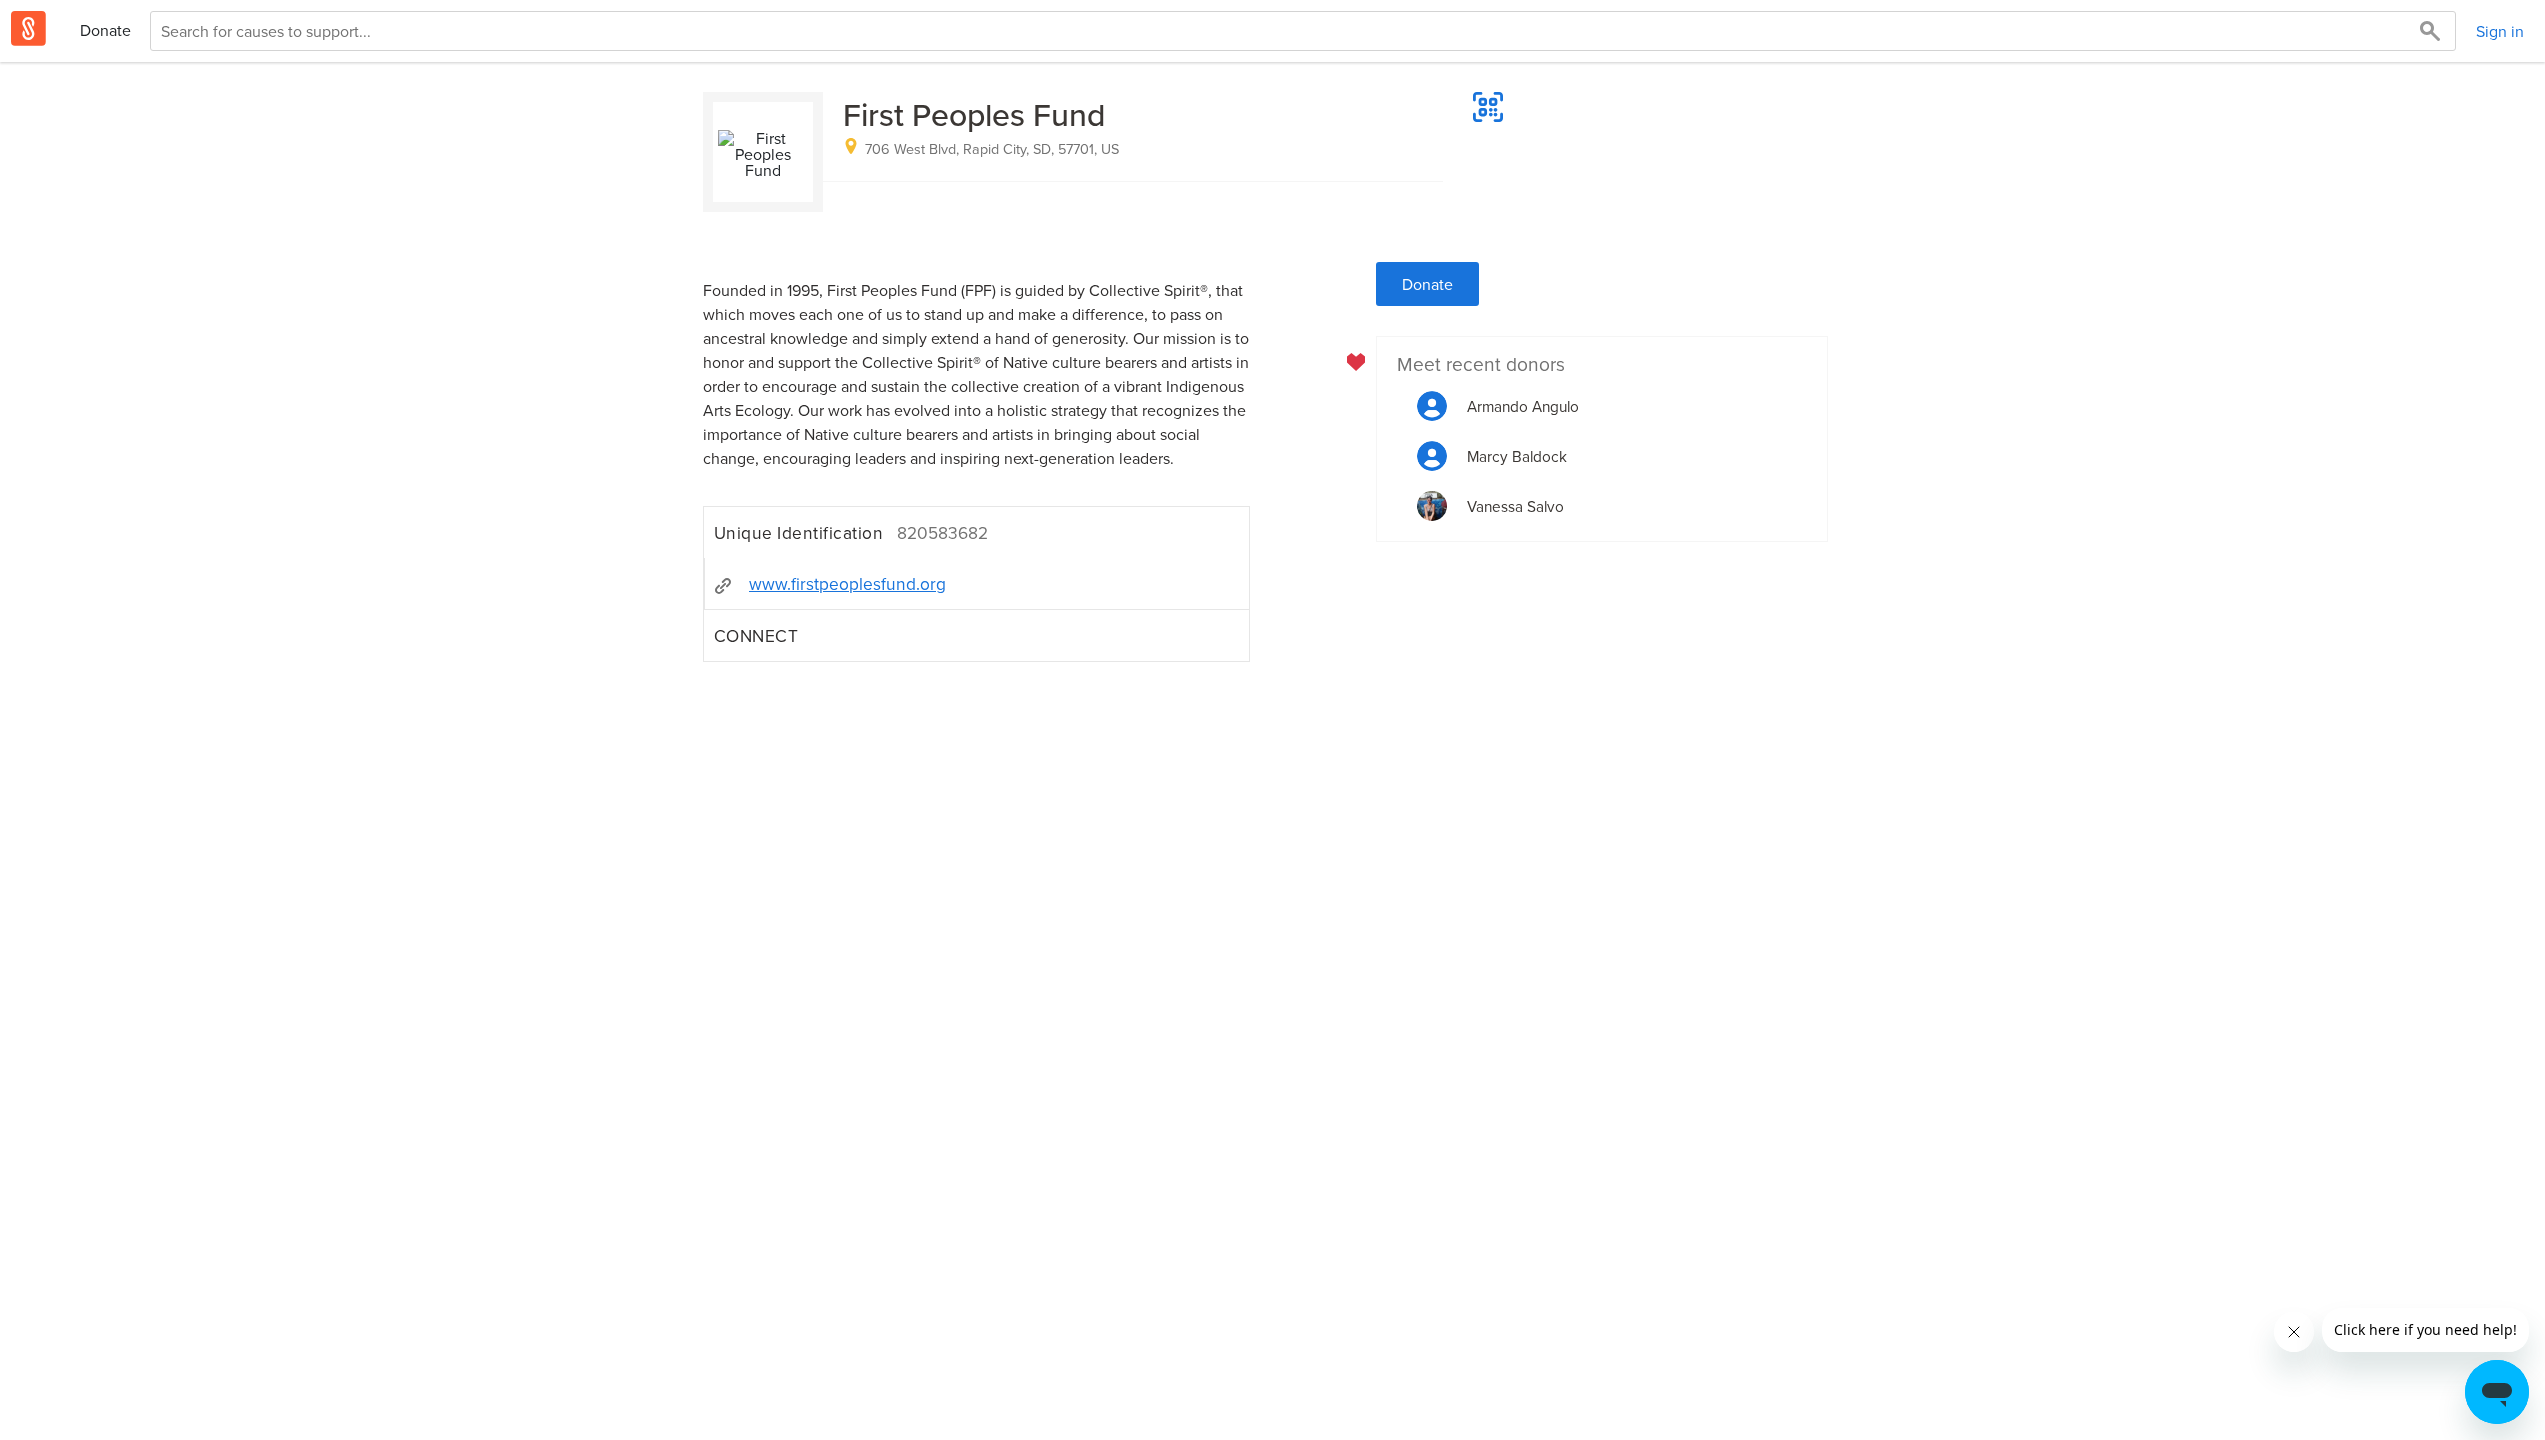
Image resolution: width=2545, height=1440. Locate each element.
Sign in (2500, 31)
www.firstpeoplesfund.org (847, 583)
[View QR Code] (1488, 107)
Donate (105, 30)
